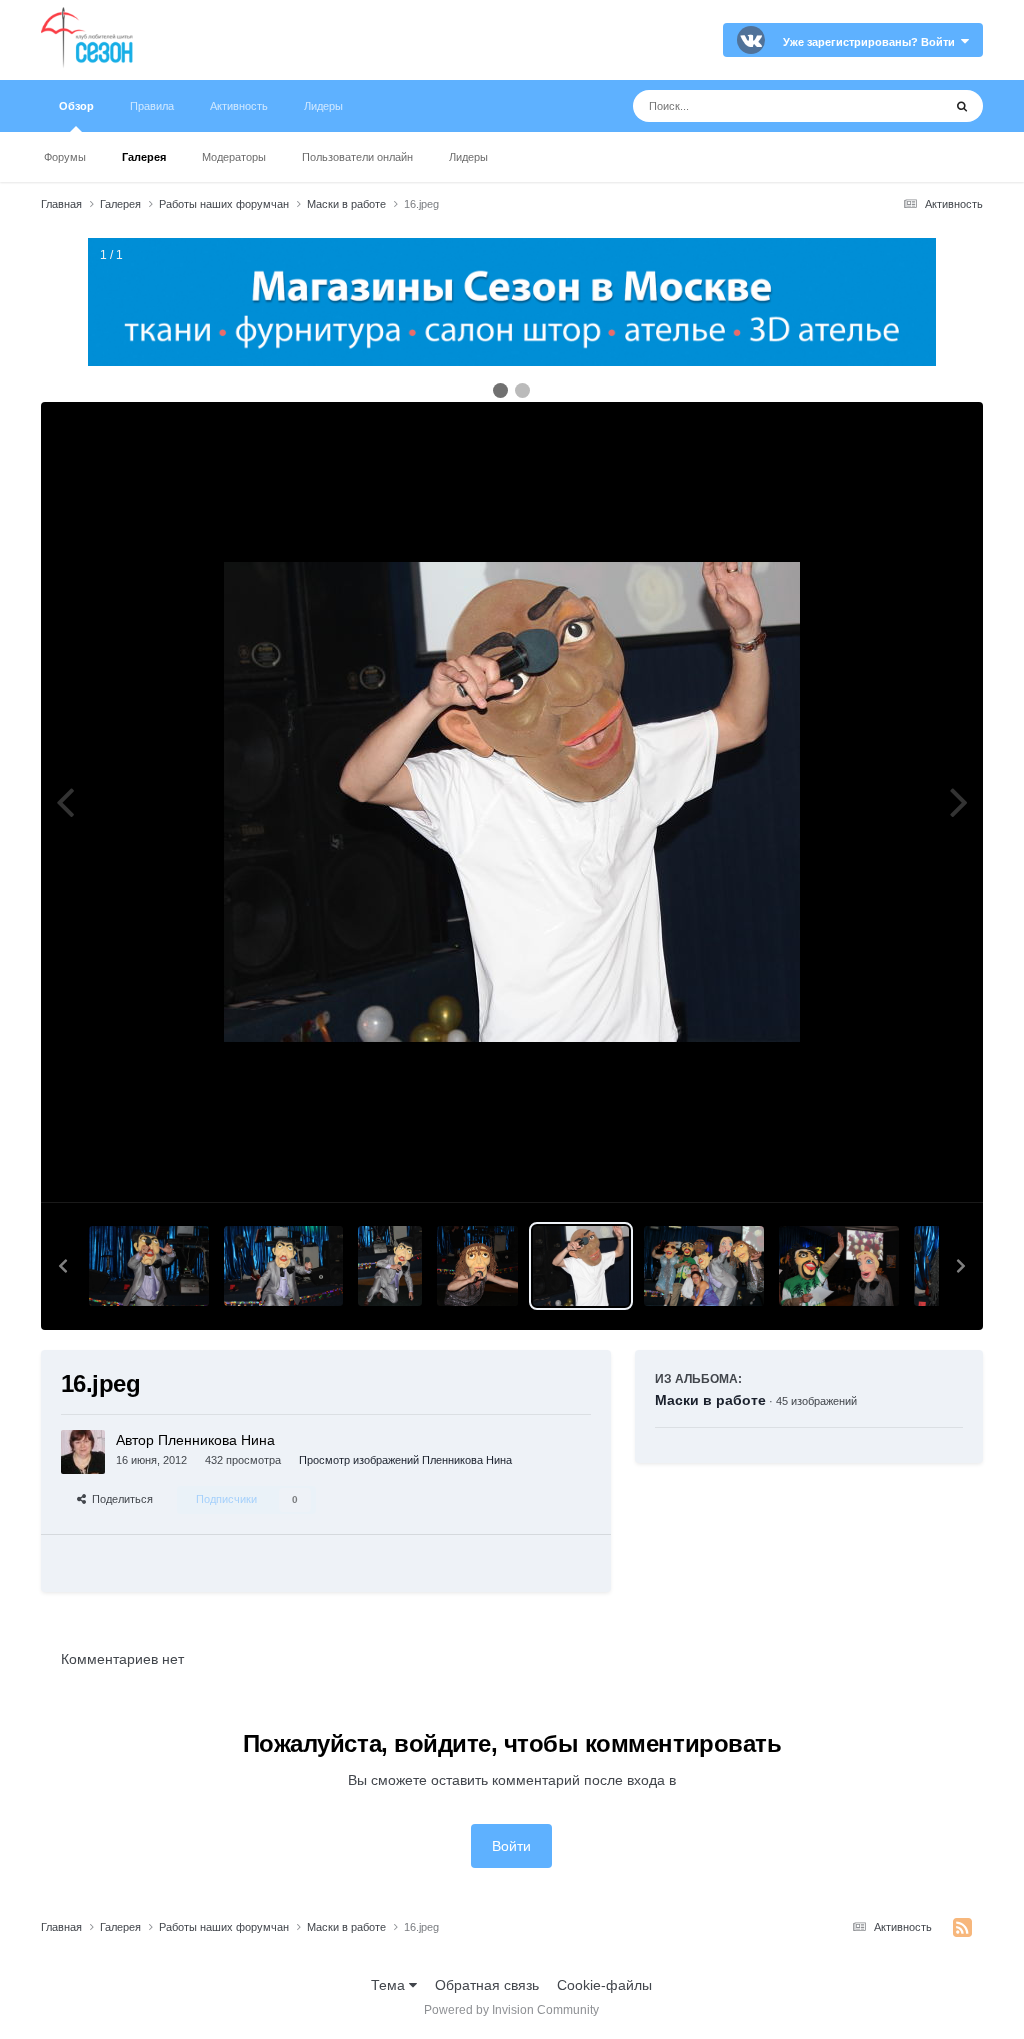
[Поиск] (962, 106)
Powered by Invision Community (511, 2010)
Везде (896, 106)
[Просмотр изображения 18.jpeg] (390, 1266)
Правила (152, 106)
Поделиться (119, 1499)
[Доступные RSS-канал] (962, 1928)
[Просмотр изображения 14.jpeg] (839, 1266)
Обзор (76, 106)
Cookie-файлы (604, 1985)
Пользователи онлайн (357, 157)
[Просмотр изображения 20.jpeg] (149, 1266)
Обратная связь (487, 1985)
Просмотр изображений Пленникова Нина (405, 1460)
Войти (511, 1846)
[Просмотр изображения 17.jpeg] (477, 1266)
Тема (390, 1985)
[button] (63, 1266)
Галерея (144, 157)
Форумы (65, 157)
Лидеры (468, 157)
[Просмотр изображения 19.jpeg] (284, 1266)
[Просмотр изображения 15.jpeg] (704, 1266)
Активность (239, 106)
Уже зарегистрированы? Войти (872, 42)
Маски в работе (710, 1400)
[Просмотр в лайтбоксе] (512, 802)
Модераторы (234, 157)
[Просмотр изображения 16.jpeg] (581, 1266)
